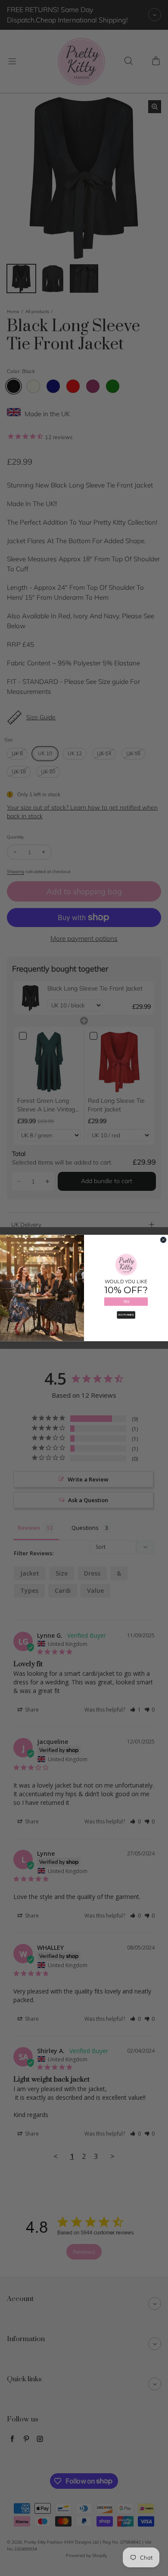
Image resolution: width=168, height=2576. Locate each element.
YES (126, 1302)
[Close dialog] (163, 1240)
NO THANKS (126, 1315)
